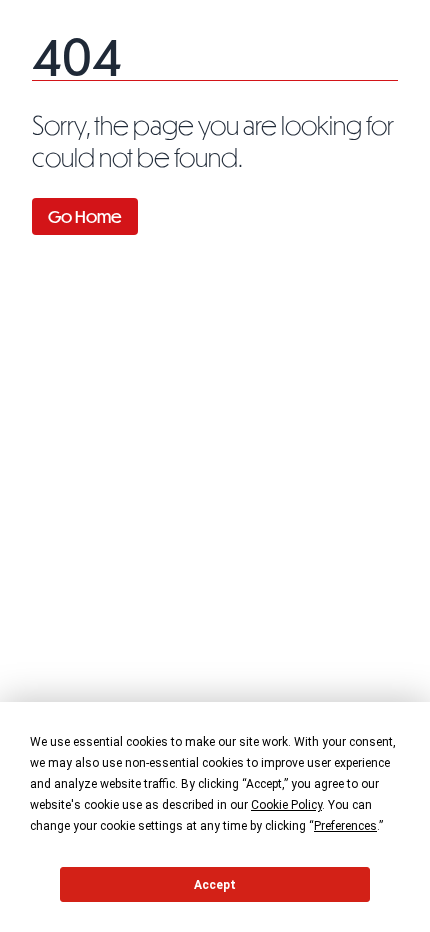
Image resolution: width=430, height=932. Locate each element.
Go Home (85, 216)
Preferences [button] (345, 826)
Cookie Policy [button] (286, 805)
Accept (215, 885)
